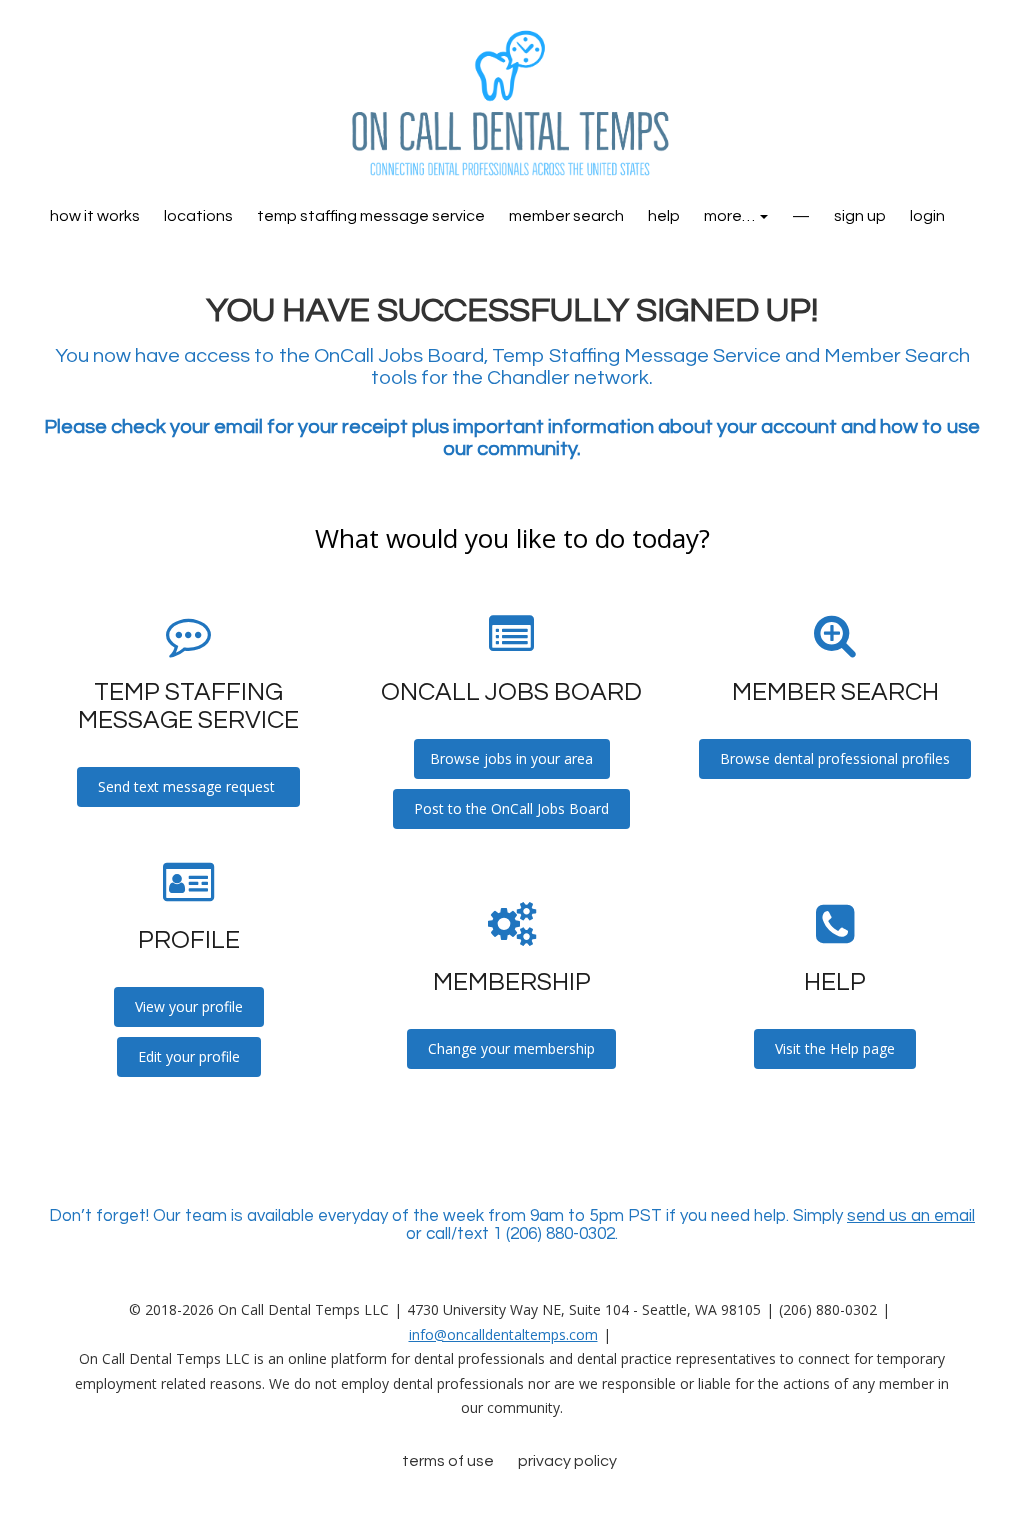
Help (664, 216)
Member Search (566, 216)
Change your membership (511, 1048)
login (927, 216)
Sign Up (860, 216)
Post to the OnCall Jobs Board (511, 808)
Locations (198, 216)
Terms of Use (448, 1461)
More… (731, 216)
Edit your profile (189, 1056)
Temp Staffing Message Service (371, 216)
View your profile (189, 1006)
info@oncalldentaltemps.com (503, 1334)
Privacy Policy (567, 1461)
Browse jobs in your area (511, 758)
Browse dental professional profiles (835, 758)
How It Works (95, 216)
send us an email (911, 1216)
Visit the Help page (835, 1048)
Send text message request (188, 786)
